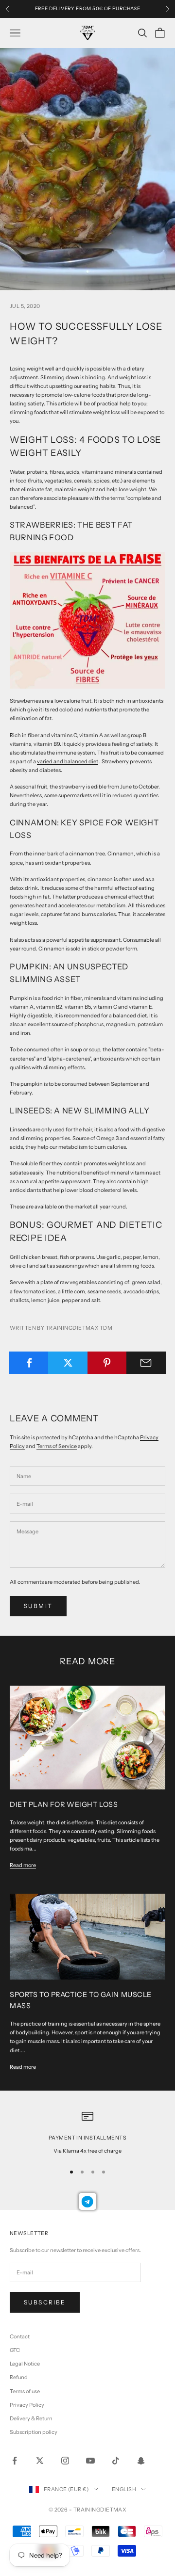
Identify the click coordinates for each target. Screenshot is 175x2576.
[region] (87, 2133)
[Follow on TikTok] (116, 2461)
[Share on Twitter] (68, 1363)
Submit (38, 1606)
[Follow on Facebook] (15, 2461)
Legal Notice (25, 2364)
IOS (72, 9)
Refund (19, 2377)
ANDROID (103, 9)
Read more (23, 1865)
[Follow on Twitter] (40, 2461)
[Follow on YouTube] (90, 2461)
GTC (15, 2350)
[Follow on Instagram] (65, 2461)
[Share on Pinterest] (107, 1363)
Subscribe (45, 2302)
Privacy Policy (27, 2405)
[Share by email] (146, 1363)
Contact (20, 2336)
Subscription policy (34, 2432)
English (124, 2489)
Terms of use (25, 2391)
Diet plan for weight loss (64, 1804)
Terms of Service (57, 1446)
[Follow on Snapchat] (141, 2461)
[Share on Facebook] (29, 1363)
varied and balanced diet (68, 761)
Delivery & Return (31, 2418)
